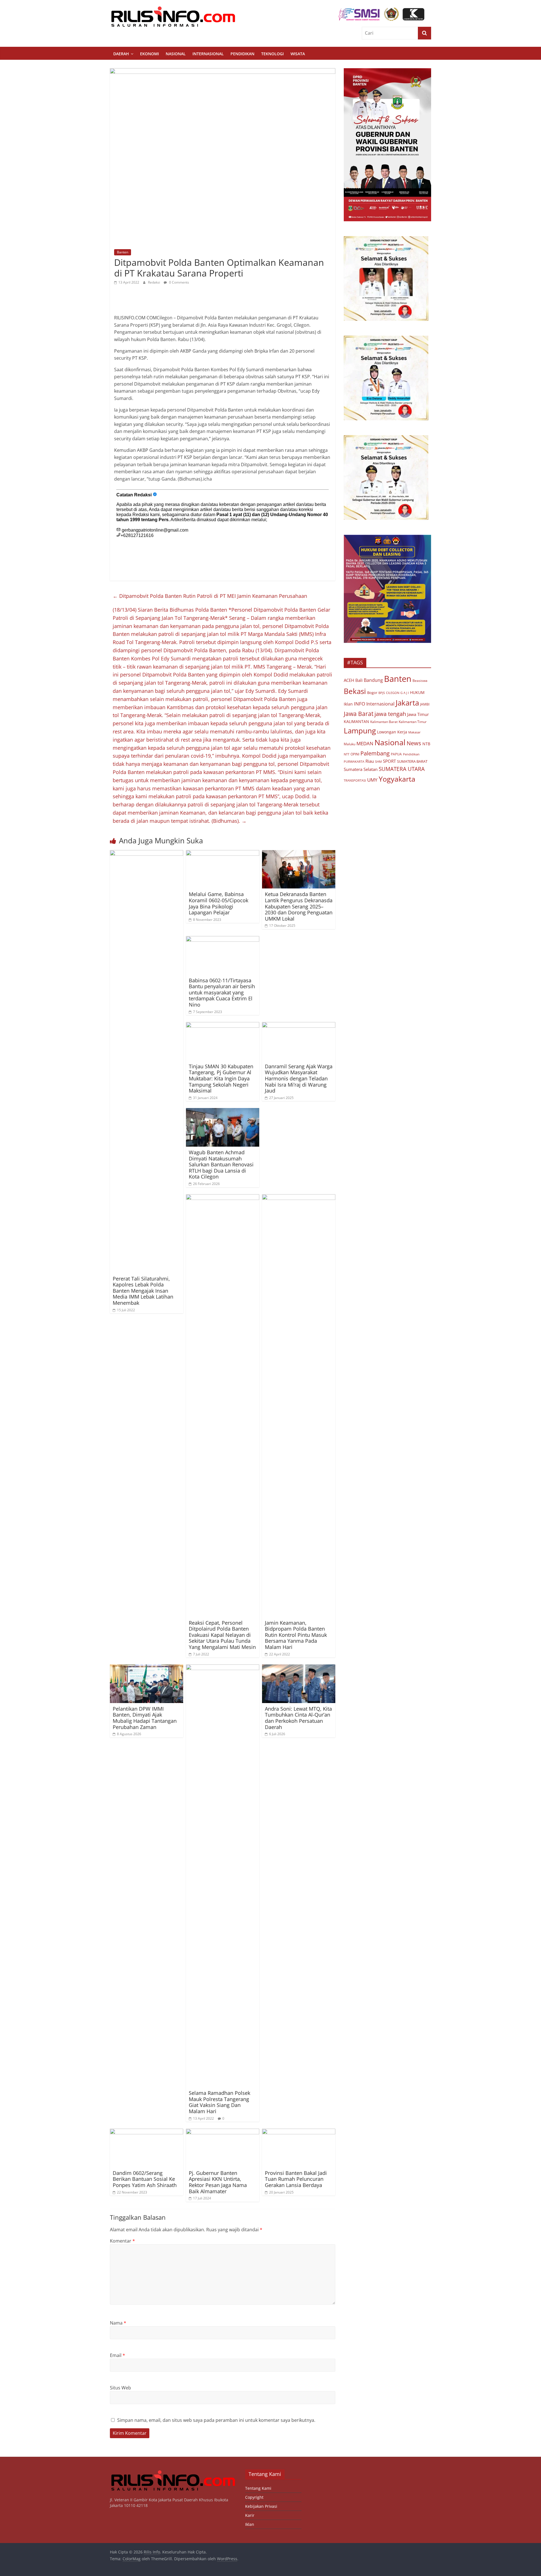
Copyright (254, 2497)
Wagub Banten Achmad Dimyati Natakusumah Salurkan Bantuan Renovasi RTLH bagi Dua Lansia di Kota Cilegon (221, 1164)
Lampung (360, 731)
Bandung (373, 680)
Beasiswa (420, 681)
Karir (250, 2515)
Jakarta (407, 703)
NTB (426, 744)
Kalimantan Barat (384, 722)
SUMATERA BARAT (412, 761)
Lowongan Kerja (392, 732)
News (414, 743)
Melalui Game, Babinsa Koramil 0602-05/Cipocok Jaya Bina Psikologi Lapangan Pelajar (219, 903)
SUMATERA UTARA (402, 769)
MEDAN (365, 743)
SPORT (389, 761)
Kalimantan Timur (413, 722)
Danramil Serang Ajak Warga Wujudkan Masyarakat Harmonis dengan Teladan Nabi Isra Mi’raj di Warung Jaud (299, 1078)
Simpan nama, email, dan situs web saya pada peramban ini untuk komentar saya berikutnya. (216, 2420)
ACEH (349, 680)
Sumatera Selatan (361, 769)
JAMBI (425, 704)
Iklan (348, 704)
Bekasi (355, 691)
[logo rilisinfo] (173, 2472)
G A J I (405, 693)
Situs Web (120, 2388)
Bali (359, 680)
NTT (347, 754)
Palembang (375, 753)
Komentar (122, 2241)
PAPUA (396, 754)
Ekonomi (149, 54)
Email (117, 2355)
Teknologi (272, 54)
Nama (118, 2323)
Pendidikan (242, 54)
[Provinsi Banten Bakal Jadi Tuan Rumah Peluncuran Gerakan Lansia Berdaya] (299, 2132)
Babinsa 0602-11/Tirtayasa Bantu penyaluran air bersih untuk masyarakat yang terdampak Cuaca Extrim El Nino (222, 992)
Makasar (414, 732)
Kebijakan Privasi (261, 2506)
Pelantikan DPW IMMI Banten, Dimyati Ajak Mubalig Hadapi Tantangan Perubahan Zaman (145, 1718)
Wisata (298, 54)
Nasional (176, 54)
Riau (370, 761)
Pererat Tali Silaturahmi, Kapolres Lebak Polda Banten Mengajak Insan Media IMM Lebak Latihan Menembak (143, 1291)
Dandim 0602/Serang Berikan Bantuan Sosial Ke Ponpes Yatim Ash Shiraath (145, 2179)
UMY (372, 780)
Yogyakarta (397, 779)
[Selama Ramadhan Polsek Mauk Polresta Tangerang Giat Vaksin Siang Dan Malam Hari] (223, 1668)
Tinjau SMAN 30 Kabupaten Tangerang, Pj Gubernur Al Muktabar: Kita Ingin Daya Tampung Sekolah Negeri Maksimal (221, 1078)
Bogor (372, 693)
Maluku (350, 744)
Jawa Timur (418, 714)
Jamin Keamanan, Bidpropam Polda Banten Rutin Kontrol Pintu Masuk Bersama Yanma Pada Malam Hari (296, 1635)
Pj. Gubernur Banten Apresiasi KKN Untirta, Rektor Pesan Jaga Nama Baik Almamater (218, 2182)
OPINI (355, 754)
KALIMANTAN (356, 721)
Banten (123, 252)
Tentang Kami (258, 2488)
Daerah (121, 54)
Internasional (208, 54)
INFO (360, 704)
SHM (378, 761)
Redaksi (154, 282)
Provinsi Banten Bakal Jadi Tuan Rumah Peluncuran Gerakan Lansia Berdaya (296, 2179)
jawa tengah (390, 714)
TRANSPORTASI (355, 780)
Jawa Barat (359, 714)
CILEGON (393, 693)
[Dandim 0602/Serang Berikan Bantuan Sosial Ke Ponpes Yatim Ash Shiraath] (147, 2132)
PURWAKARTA (354, 761)
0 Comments (179, 282)
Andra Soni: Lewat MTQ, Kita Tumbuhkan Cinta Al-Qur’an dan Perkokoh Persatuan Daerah (298, 1718)
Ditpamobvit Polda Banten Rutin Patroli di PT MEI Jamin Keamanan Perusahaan (210, 596)
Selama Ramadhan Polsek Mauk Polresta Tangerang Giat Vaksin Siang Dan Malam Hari (219, 2102)
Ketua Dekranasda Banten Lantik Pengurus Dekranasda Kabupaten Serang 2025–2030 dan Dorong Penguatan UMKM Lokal (299, 906)
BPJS (382, 693)
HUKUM (417, 692)
